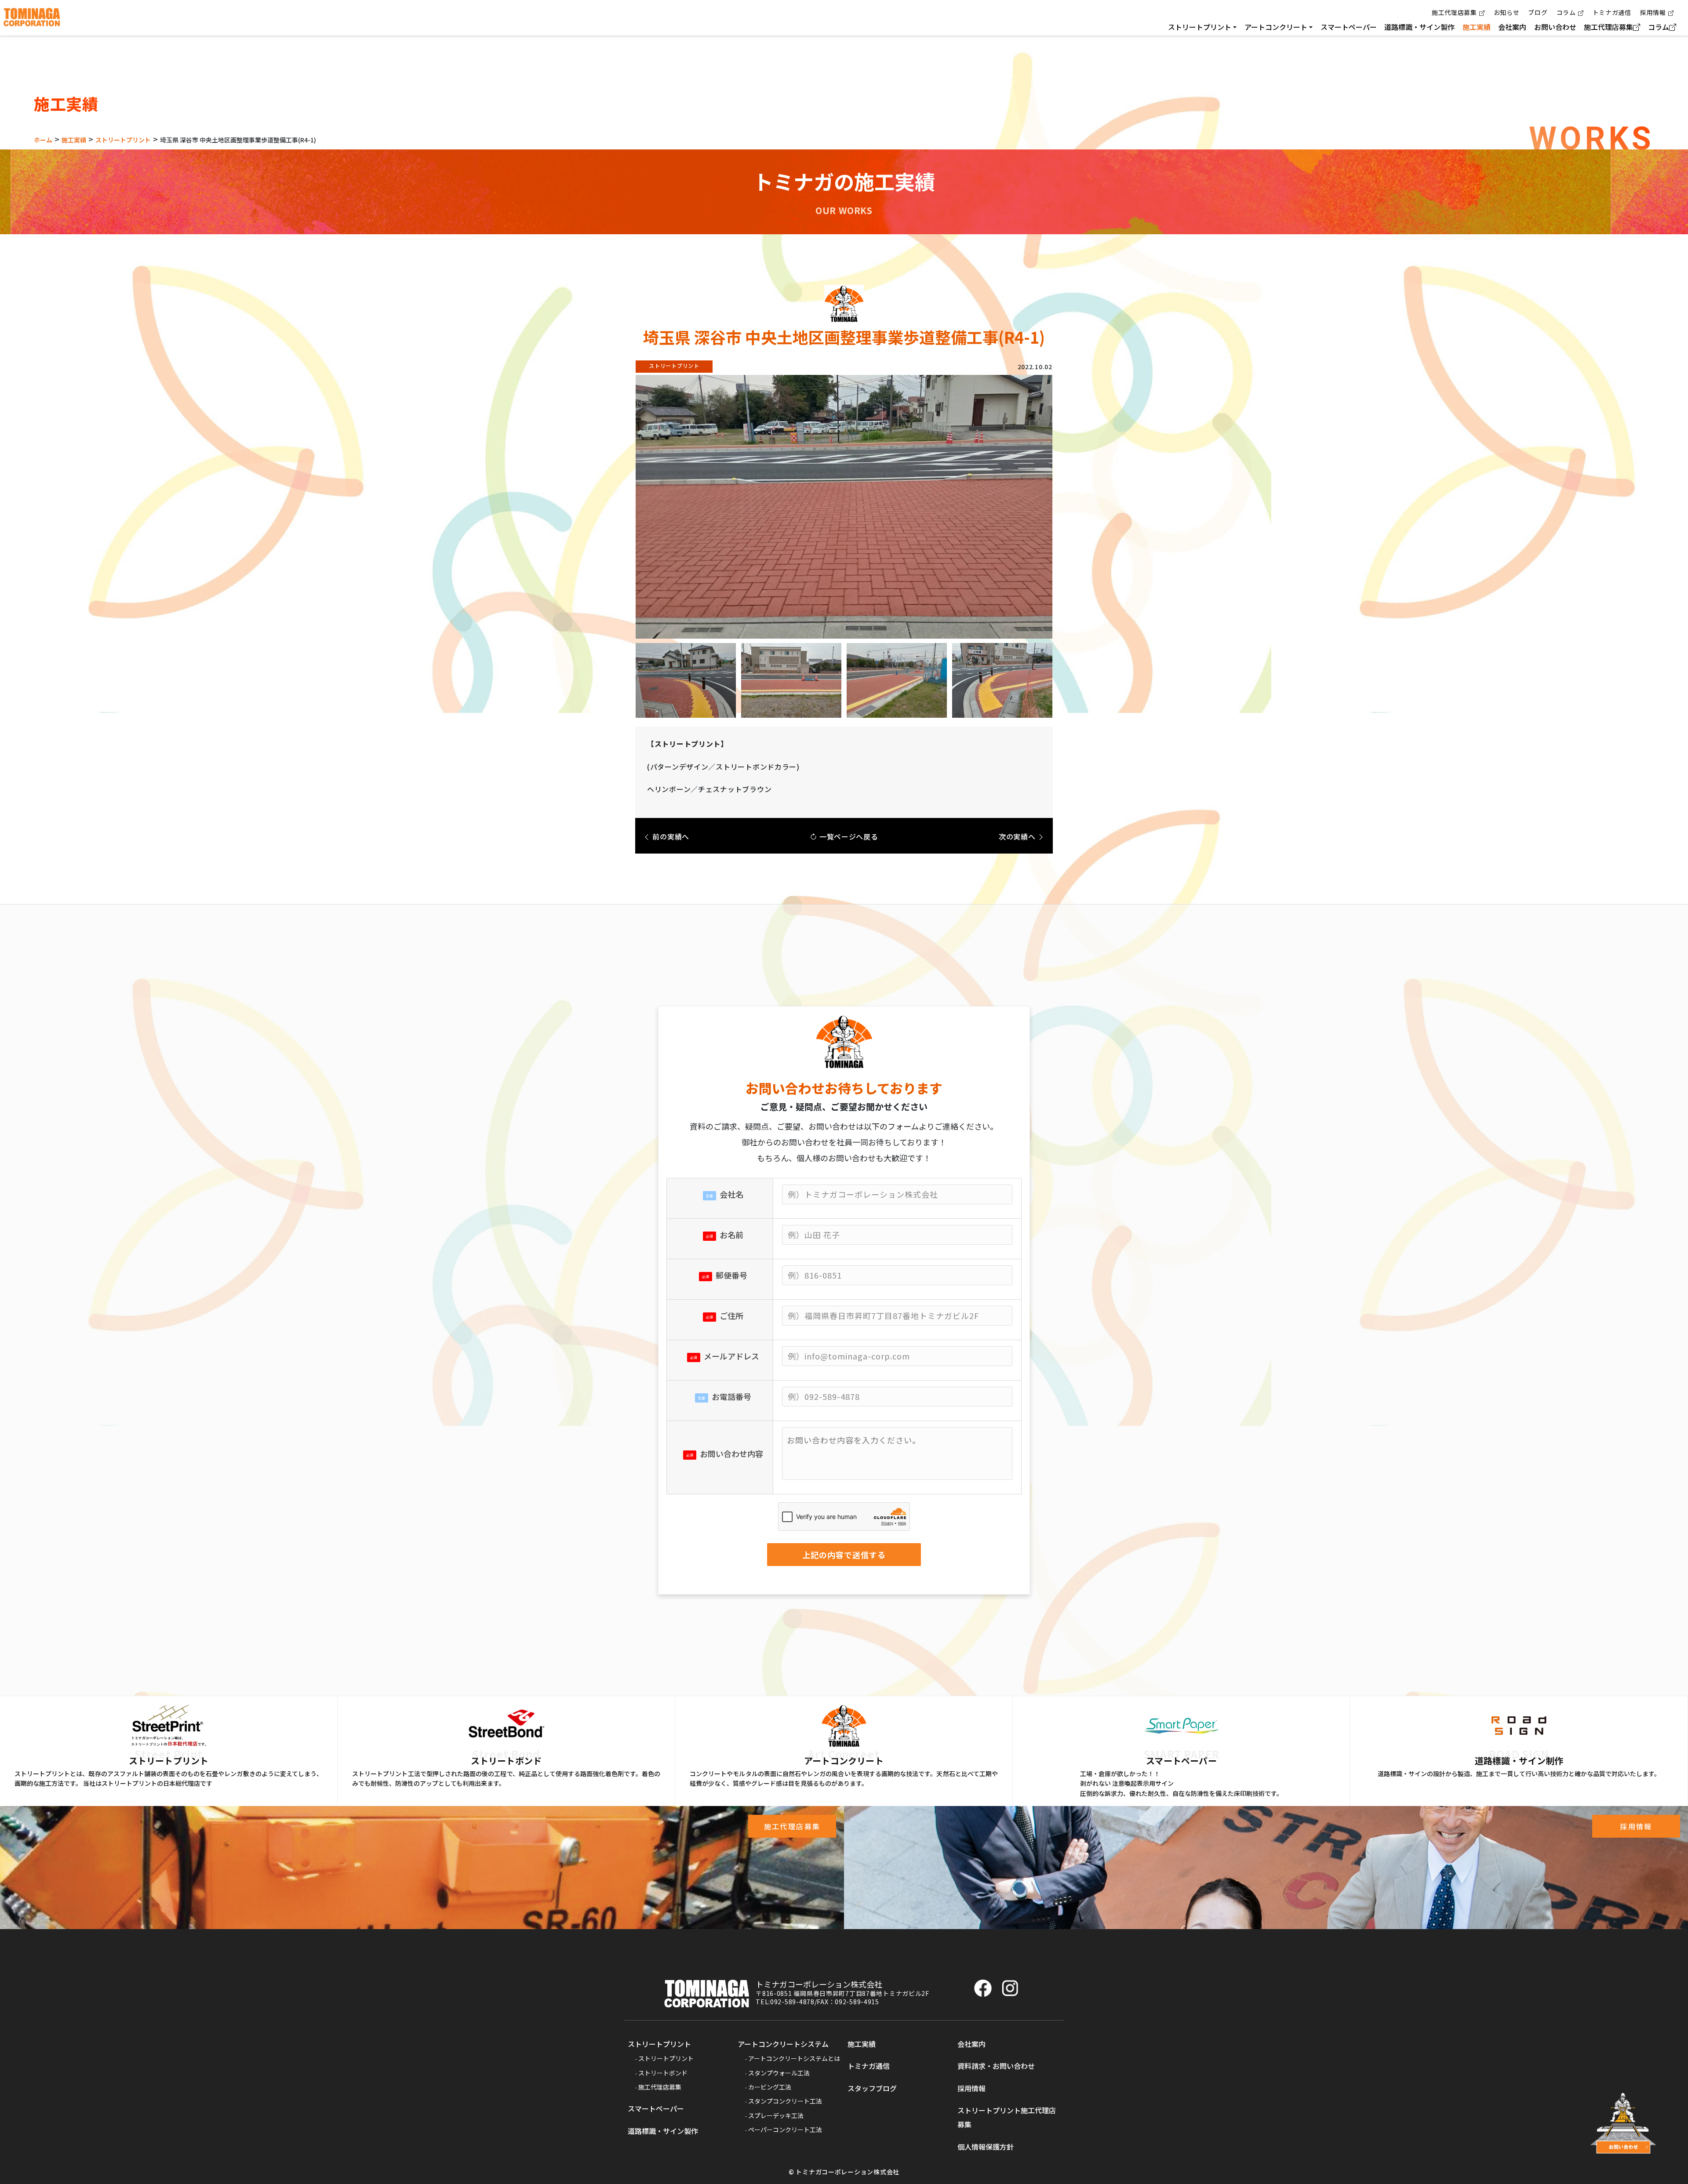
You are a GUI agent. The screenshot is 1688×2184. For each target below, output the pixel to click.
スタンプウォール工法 (779, 2073)
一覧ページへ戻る (848, 836)
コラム (1566, 12)
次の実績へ (1018, 836)
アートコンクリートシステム (783, 2044)
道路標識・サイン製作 (1419, 27)
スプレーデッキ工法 (776, 2115)
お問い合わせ (1555, 27)
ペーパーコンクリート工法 (785, 2129)
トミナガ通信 (1612, 12)
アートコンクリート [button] (1276, 27)
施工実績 (1477, 27)
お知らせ (1507, 12)
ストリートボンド (663, 2073)
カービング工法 (770, 2087)
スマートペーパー (1349, 27)
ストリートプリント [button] (1200, 27)
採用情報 (1653, 12)
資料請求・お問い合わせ (996, 2066)
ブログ (1538, 12)
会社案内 (1512, 27)
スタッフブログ (872, 2088)
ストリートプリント (659, 2044)
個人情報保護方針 (986, 2147)
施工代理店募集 (1454, 12)
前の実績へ (670, 836)
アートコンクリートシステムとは (794, 2058)
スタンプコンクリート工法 (785, 2101)
